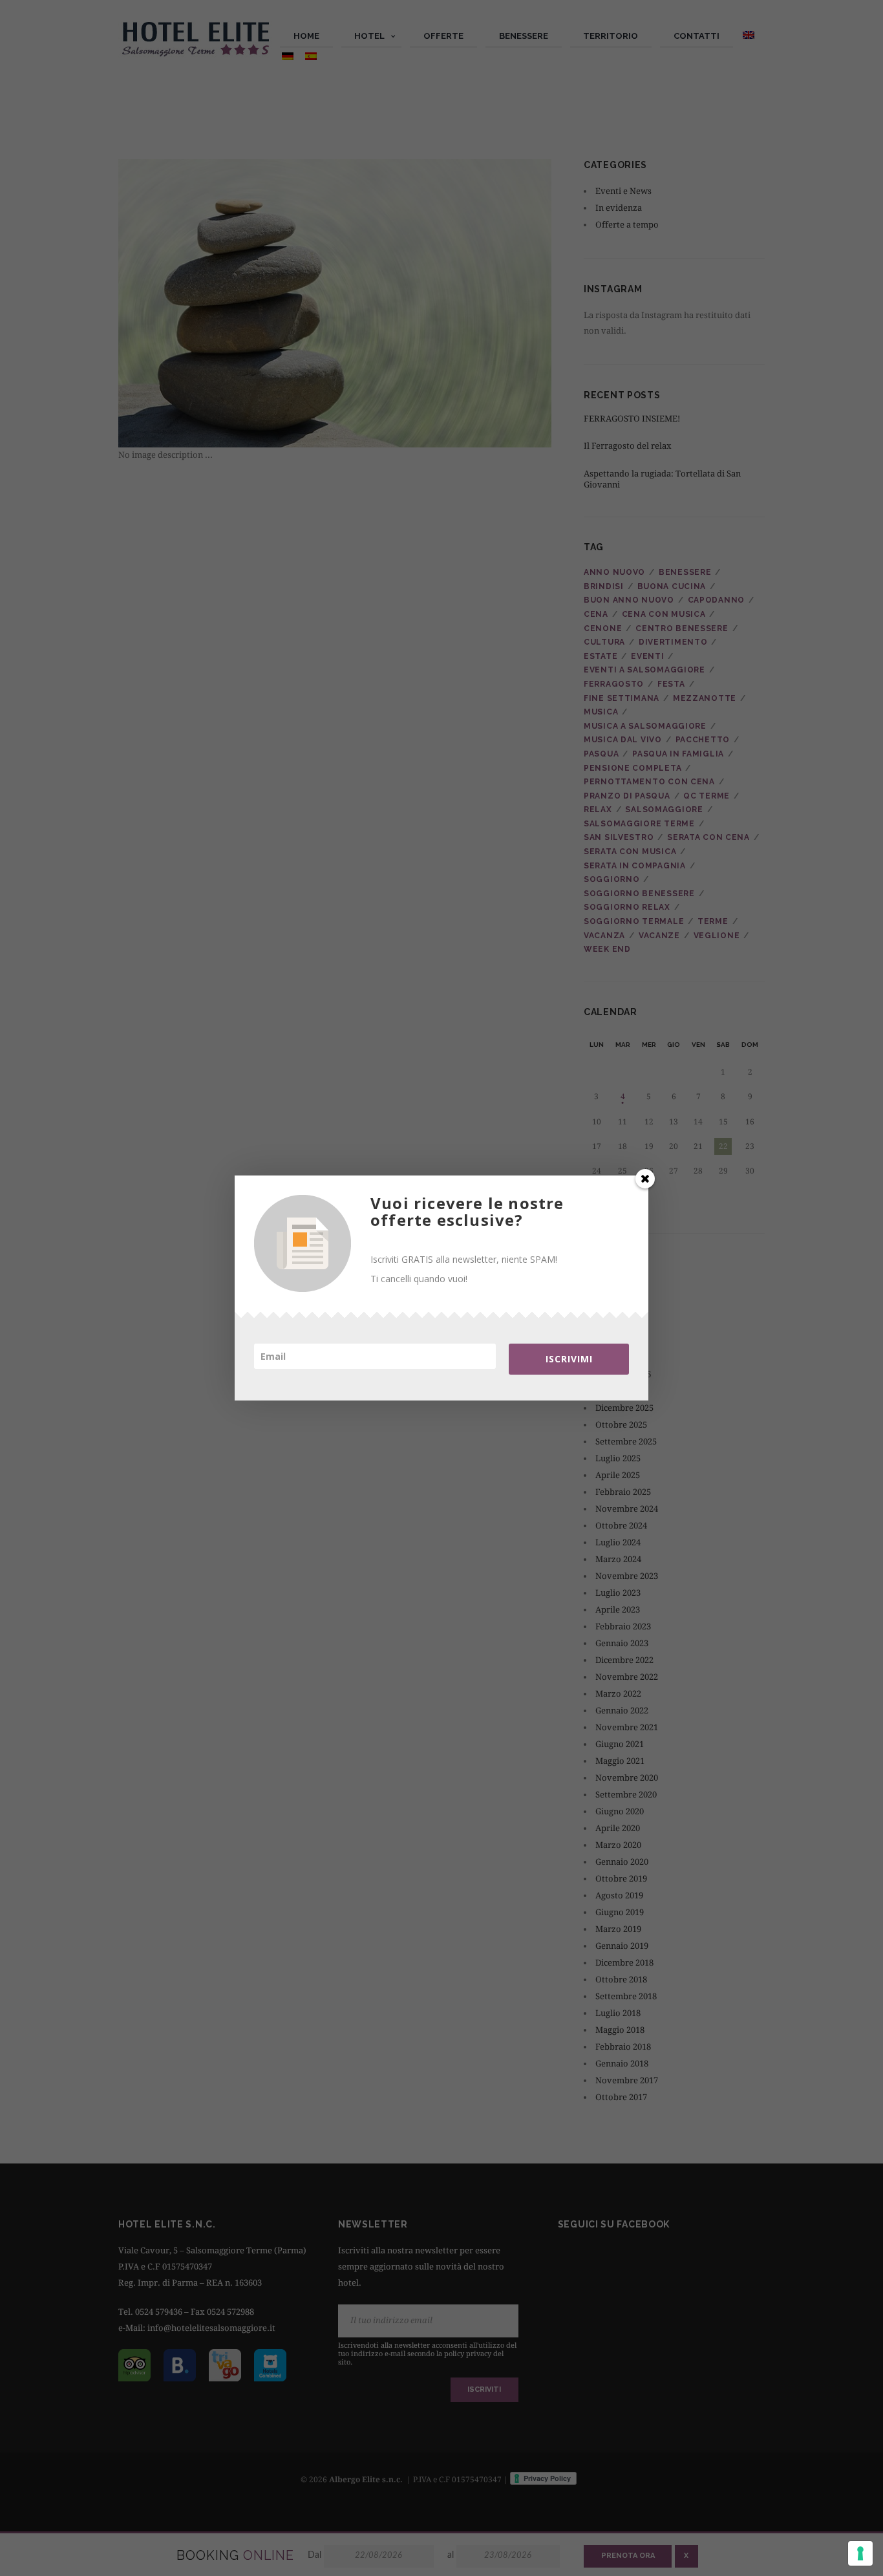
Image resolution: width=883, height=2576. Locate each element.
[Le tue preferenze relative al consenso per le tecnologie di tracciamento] (860, 2553)
